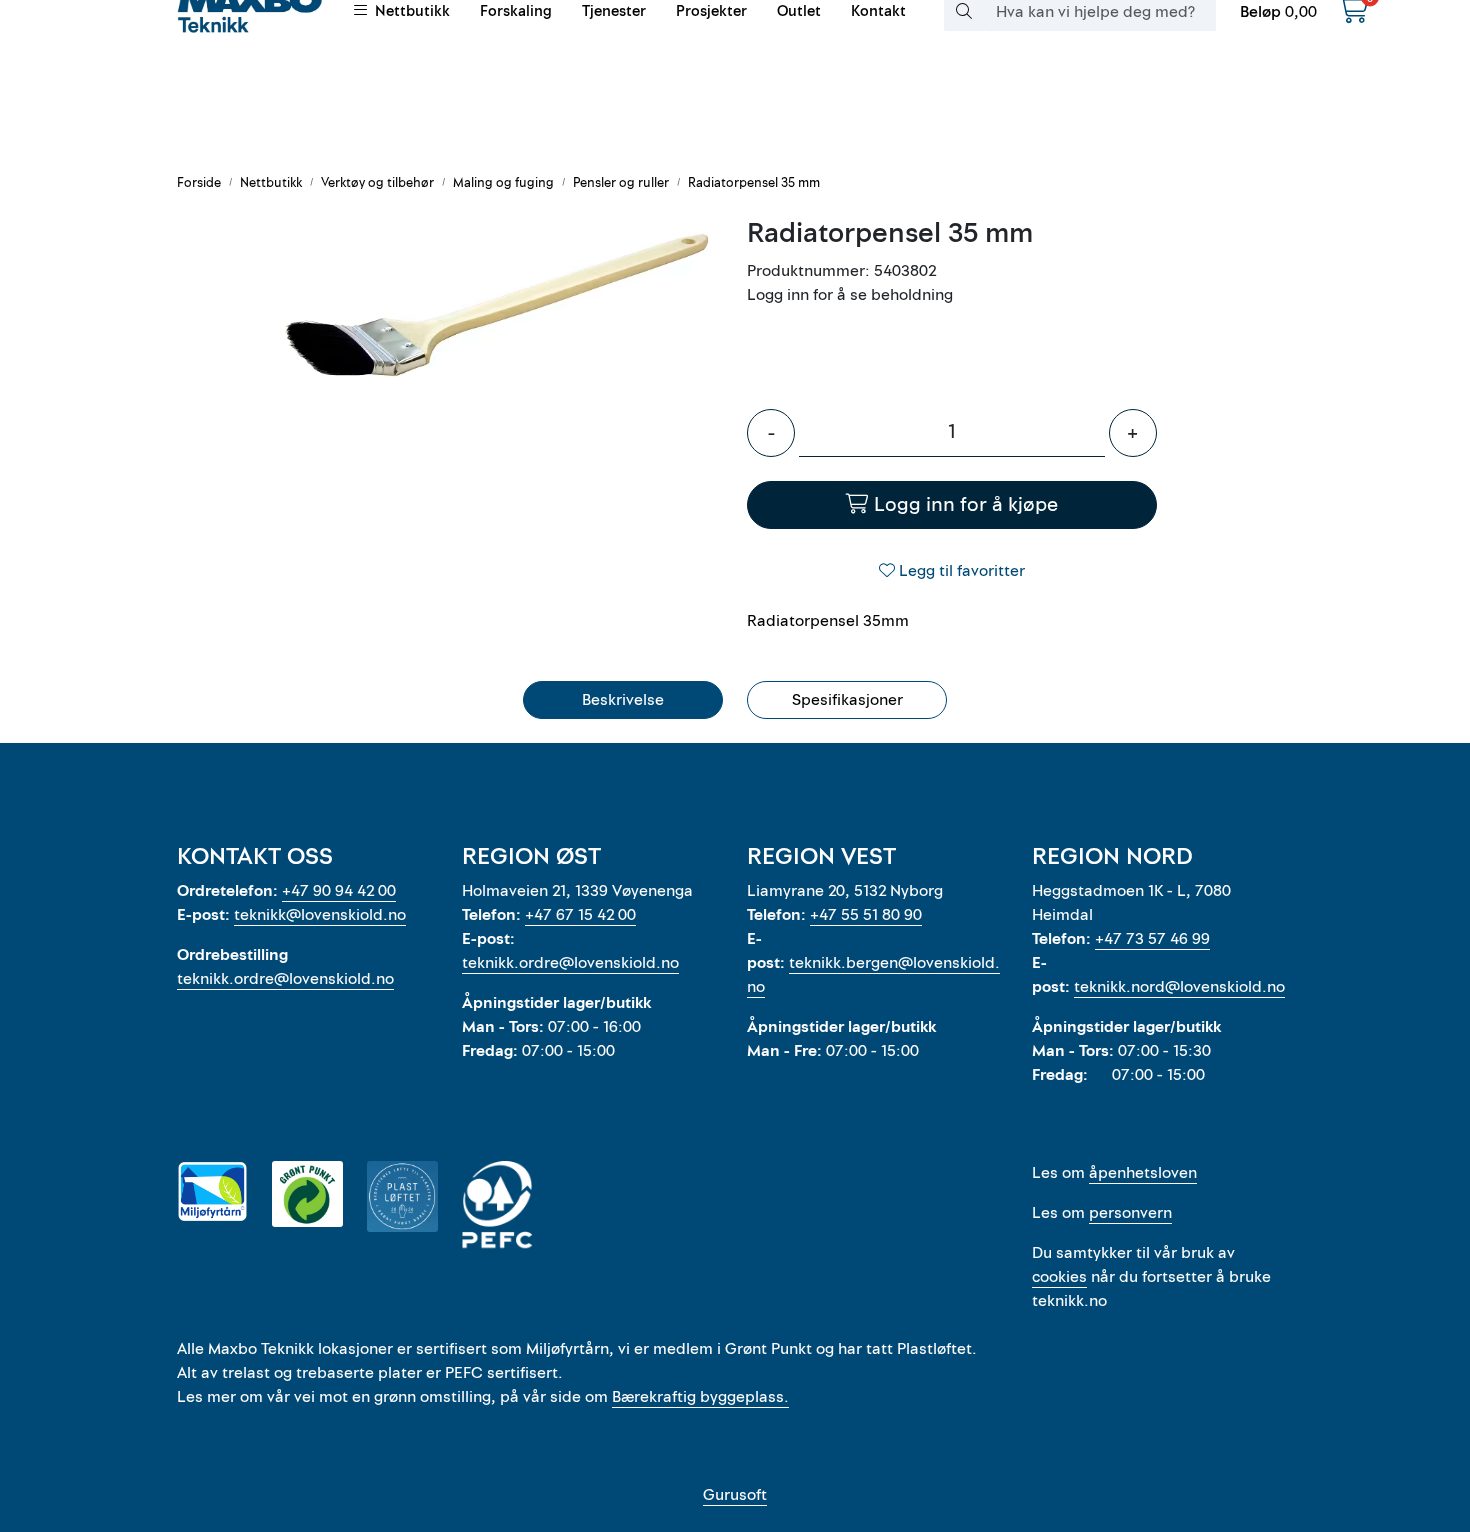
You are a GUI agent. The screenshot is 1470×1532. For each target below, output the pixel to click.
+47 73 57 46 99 (1152, 939)
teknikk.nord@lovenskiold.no (1179, 987)
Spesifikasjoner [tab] (847, 700)
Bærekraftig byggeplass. (700, 1397)
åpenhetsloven (1143, 1173)
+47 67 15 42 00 (580, 915)
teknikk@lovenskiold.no (320, 915)
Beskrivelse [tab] (623, 700)
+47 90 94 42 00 (339, 891)
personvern (1130, 1213)
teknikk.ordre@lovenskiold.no (285, 979)
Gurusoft (735, 1495)
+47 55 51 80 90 (866, 915)
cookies (1059, 1277)
